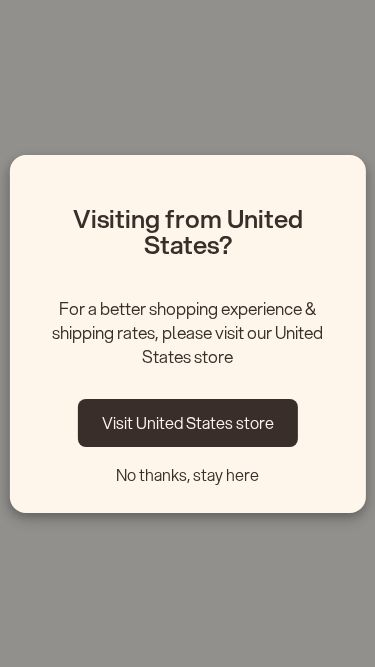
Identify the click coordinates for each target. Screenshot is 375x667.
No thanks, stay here (187, 475)
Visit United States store (188, 422)
